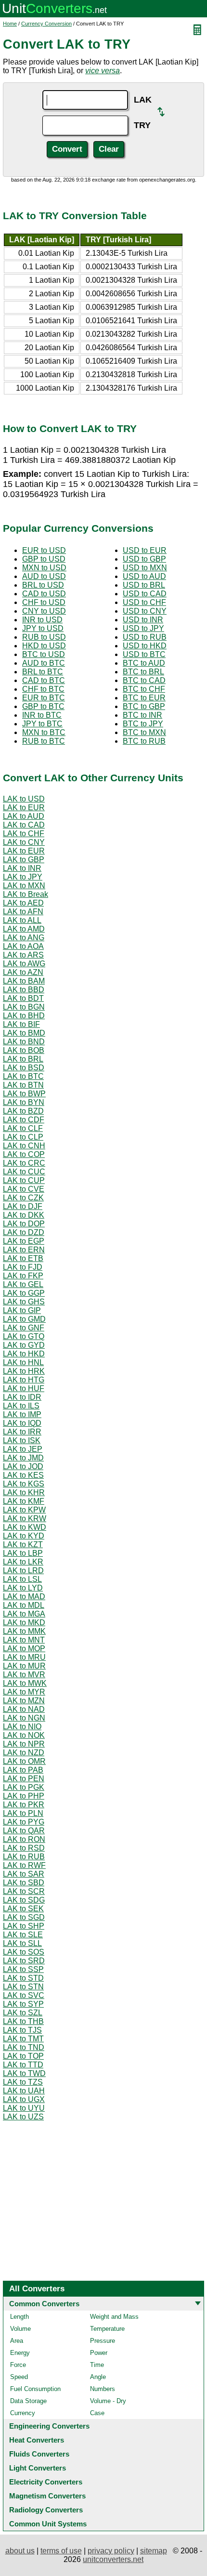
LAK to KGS (24, 1484)
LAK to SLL (22, 1943)
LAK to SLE (23, 1935)
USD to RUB (145, 637)
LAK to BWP (24, 1094)
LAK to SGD (24, 1917)
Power (99, 2353)
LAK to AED (23, 903)
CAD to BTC (44, 680)
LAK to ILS (21, 1406)
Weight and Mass (114, 2317)
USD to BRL (144, 585)
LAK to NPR (24, 1744)
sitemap (154, 2551)
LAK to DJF (23, 1206)
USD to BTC (144, 654)
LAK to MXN (24, 886)
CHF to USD (44, 602)
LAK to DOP (24, 1224)
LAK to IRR (22, 1432)
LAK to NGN (24, 1718)
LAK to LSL (22, 1579)
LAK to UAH (24, 2091)
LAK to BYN (24, 1102)
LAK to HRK (24, 1371)
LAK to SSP (23, 1969)
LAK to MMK (24, 1631)
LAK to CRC (24, 1163)
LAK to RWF (24, 1865)
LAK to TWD (24, 2073)
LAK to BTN (23, 1085)
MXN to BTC (44, 732)
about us (20, 2551)
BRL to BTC (43, 672)
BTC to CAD (144, 680)
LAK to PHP (24, 1796)
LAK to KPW (24, 1510)
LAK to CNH (24, 1146)
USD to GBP (144, 559)
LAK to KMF (24, 1501)
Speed (19, 2377)
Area (17, 2341)
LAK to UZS (23, 2117)
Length (19, 2317)
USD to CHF (144, 602)
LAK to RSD (24, 1848)
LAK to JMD (23, 1458)
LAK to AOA (23, 946)
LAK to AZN (23, 972)
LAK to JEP (23, 1449)
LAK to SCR (24, 1891)
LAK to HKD (24, 1354)
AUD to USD (44, 576)
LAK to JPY (23, 877)
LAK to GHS (24, 1302)
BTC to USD (44, 654)
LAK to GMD (24, 1319)
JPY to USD (43, 628)
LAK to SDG (24, 1900)
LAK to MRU (24, 1657)
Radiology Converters (46, 2510)
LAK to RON (24, 1839)
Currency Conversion (46, 24)
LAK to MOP (24, 1649)
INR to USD (42, 620)
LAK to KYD (24, 1536)
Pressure (103, 2341)
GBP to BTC (43, 706)
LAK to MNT (24, 1640)
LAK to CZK (23, 1198)
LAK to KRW (25, 1518)
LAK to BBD (24, 990)
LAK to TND (24, 2047)
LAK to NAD (24, 1709)
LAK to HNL (23, 1362)
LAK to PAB (23, 1770)
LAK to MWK (25, 1683)
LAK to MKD (24, 1623)
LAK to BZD (23, 1111)
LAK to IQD (22, 1423)
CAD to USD (44, 594)
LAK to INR (22, 868)
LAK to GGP (24, 1293)
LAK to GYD (24, 1345)
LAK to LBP (23, 1553)
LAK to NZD (24, 1753)
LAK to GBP (24, 860)
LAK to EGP (24, 1241)
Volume (20, 2329)
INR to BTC (42, 715)
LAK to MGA (24, 1614)
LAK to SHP (24, 1926)
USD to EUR (145, 550)
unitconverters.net (113, 2559)
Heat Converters (37, 2440)
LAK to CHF (24, 834)
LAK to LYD (23, 1588)
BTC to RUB (144, 741)
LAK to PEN (24, 1779)
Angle (98, 2377)
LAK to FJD (23, 1267)
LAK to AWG (24, 964)
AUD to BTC (44, 663)
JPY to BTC (42, 724)
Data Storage (28, 2401)
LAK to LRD (23, 1571)
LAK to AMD (24, 929)
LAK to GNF (24, 1328)
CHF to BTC (43, 689)
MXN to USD (44, 568)
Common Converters (44, 2304)
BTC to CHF (144, 689)
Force (18, 2365)
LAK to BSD (24, 1068)
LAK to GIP (22, 1310)
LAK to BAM (24, 981)
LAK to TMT (23, 2039)
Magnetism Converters (47, 2496)
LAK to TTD (23, 2065)
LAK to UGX (24, 2099)
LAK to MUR (24, 1666)
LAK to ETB (23, 1258)
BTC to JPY (143, 724)
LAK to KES (23, 1475)
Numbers (103, 2389)
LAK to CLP (23, 1137)
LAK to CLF (23, 1128)
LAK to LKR (23, 1562)
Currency (23, 2413)
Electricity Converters (46, 2482)
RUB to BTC (44, 741)
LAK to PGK (24, 1787)
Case (97, 2413)
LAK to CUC (24, 1172)
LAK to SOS (24, 1952)
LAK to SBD (24, 1883)
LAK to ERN (24, 1250)
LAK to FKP (23, 1276)
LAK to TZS (23, 2082)
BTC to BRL (143, 672)
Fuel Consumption (35, 2389)
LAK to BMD (24, 1033)
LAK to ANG (24, 938)
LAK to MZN (24, 1701)
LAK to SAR (24, 1874)
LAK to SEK (23, 1909)
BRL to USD (43, 585)
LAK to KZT (23, 1544)
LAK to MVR (24, 1675)
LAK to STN (23, 1987)
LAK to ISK (22, 1440)
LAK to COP (24, 1154)
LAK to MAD (24, 1597)
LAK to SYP (23, 2004)
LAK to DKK (24, 1215)
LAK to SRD (24, 1961)
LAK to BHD (24, 1016)
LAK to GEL (23, 1284)
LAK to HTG (24, 1380)
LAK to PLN (23, 1813)
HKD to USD (44, 646)
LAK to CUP (24, 1180)
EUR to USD (44, 550)
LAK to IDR (22, 1397)
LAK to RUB (24, 1857)
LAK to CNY (24, 842)
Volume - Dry (108, 2401)
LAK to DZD (24, 1232)
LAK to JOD (23, 1466)
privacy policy (111, 2551)
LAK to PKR (24, 1805)
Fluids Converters (39, 2454)
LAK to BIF (21, 1024)
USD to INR (143, 620)
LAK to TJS (22, 2030)
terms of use (61, 2551)
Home (10, 24)
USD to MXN (145, 568)
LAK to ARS (23, 955)
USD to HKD (145, 646)
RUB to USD (44, 637)
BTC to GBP (144, 706)
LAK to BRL (23, 1059)
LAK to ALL (22, 920)
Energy (20, 2353)
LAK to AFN (23, 912)
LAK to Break (26, 894)
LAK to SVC (24, 1995)
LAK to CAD (24, 825)
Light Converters (38, 2468)
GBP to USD (44, 559)
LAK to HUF (24, 1388)
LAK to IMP (22, 1414)
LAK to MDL (24, 1605)
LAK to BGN (24, 1007)
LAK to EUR (24, 808)
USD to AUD (144, 576)
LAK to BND (24, 1042)
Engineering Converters (49, 2426)
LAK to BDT (23, 998)
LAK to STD (23, 1978)
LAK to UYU (24, 2108)
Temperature (107, 2329)
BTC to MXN (144, 732)
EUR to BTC (44, 698)
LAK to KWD (25, 1527)
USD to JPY (143, 628)
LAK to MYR (24, 1692)
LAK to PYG (24, 1822)
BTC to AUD (144, 663)
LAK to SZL (23, 2013)
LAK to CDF (24, 1120)
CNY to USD (44, 611)
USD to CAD (145, 594)
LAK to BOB (24, 1050)
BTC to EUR (144, 698)
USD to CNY (145, 611)
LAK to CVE (24, 1189)
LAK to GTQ (24, 1336)
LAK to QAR (24, 1831)
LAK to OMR (24, 1761)
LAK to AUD (24, 816)
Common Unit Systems (48, 2524)
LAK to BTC (23, 1076)
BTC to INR (142, 715)
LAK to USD (24, 799)
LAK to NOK (24, 1735)
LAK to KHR (24, 1492)
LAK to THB (23, 2021)
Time (97, 2365)
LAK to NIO (22, 1727)
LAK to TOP (23, 2056)
